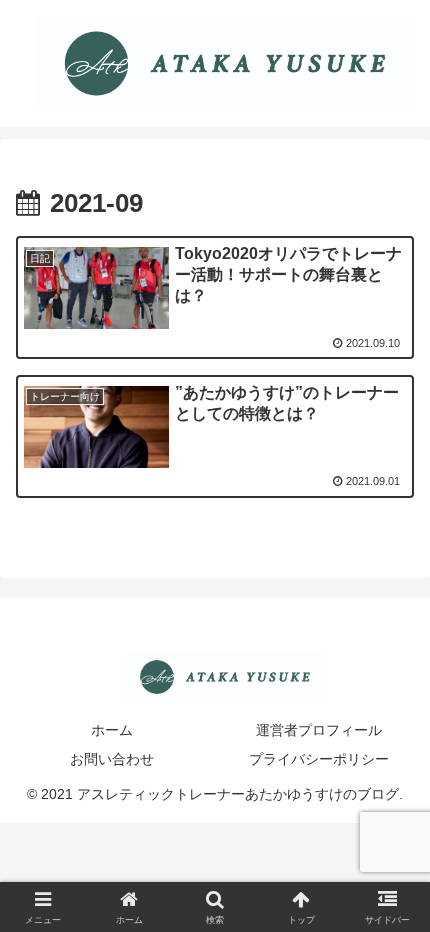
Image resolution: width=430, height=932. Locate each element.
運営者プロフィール (319, 730)
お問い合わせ (112, 759)
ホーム (112, 730)
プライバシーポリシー (319, 759)
